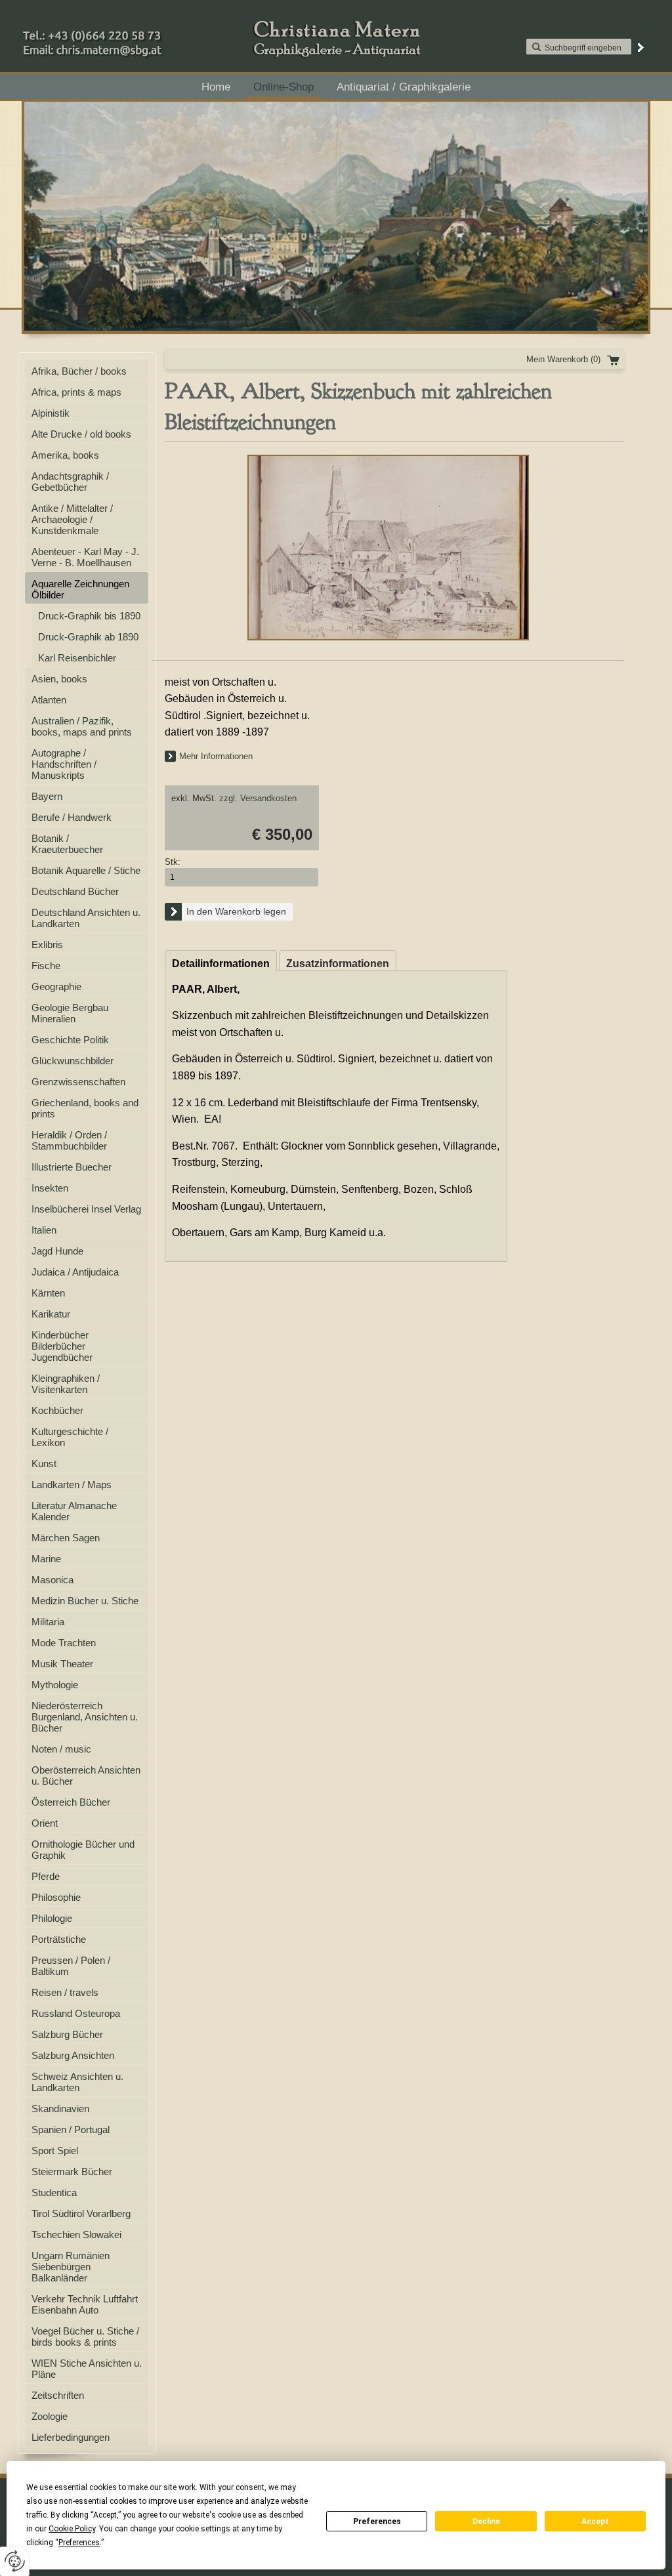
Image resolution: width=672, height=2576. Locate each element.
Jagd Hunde (57, 1251)
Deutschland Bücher (75, 891)
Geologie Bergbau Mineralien (70, 1013)
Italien (44, 1230)
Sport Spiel (55, 2150)
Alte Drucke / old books (81, 434)
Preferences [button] (79, 2543)
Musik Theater (62, 1664)
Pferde (46, 1876)
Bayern (47, 796)
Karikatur (51, 1314)
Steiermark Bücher (72, 2171)
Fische (46, 966)
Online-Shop (283, 87)
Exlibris (47, 945)
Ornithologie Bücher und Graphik (83, 1850)
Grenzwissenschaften (78, 1082)
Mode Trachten (64, 1643)
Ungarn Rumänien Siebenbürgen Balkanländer (71, 2267)
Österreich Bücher (71, 1802)
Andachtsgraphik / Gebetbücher (70, 482)
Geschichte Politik (70, 1040)
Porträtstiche (59, 1939)
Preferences (377, 2522)
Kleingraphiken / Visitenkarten (66, 1384)
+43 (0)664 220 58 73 (134, 32)
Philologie (52, 1918)
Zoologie (50, 2416)
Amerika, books (65, 455)
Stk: (173, 862)
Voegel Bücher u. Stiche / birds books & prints (85, 2337)
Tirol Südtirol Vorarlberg (81, 2213)
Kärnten (48, 1293)
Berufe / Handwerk (72, 817)
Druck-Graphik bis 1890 (89, 616)
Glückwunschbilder (73, 1061)
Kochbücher (57, 1410)
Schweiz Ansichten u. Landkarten (77, 2082)
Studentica (54, 2192)
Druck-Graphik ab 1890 (88, 637)
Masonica (52, 1580)
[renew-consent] (15, 2561)
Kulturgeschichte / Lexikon (70, 1437)
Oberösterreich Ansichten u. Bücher (86, 1776)
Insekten (50, 1188)
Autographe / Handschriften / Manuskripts (64, 764)
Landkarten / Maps (72, 1485)
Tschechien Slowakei (76, 2234)
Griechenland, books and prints (85, 1108)
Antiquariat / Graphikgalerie (404, 87)
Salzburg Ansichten (73, 2055)
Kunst (44, 1464)
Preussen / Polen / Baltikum (71, 1966)
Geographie (56, 987)
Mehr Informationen (216, 756)
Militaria (48, 1622)
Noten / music (61, 1749)
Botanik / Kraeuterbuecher (67, 844)
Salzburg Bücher (67, 2034)
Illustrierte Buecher (72, 1167)
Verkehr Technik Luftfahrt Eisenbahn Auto (85, 2304)
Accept (595, 2522)
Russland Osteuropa (76, 2013)
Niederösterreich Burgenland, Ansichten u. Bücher (85, 1717)
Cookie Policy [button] (72, 2529)
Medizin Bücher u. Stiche (85, 1601)
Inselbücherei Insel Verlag (86, 1209)
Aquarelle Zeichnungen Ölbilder (80, 589)
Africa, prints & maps (76, 392)
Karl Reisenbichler (77, 658)
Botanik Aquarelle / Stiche (86, 870)
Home (216, 87)
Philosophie (56, 1897)
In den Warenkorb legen (236, 911)
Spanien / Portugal (71, 2129)
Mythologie (55, 1685)
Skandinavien (60, 2109)
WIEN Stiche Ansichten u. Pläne (87, 2369)
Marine (46, 1559)
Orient (45, 1823)
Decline (486, 2522)
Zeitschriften (58, 2395)
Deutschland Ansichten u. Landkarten (86, 918)
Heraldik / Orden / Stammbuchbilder (69, 1140)
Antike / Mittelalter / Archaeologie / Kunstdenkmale (72, 519)
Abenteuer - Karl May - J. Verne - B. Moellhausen (85, 557)
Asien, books (59, 679)
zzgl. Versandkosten (258, 798)
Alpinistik (51, 413)
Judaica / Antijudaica (75, 1272)
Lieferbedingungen (71, 2437)
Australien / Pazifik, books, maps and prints (82, 726)
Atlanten (49, 700)
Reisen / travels (65, 1992)
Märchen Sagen (66, 1538)
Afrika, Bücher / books (79, 371)
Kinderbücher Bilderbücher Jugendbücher (62, 1346)
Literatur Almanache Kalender (74, 1511)
